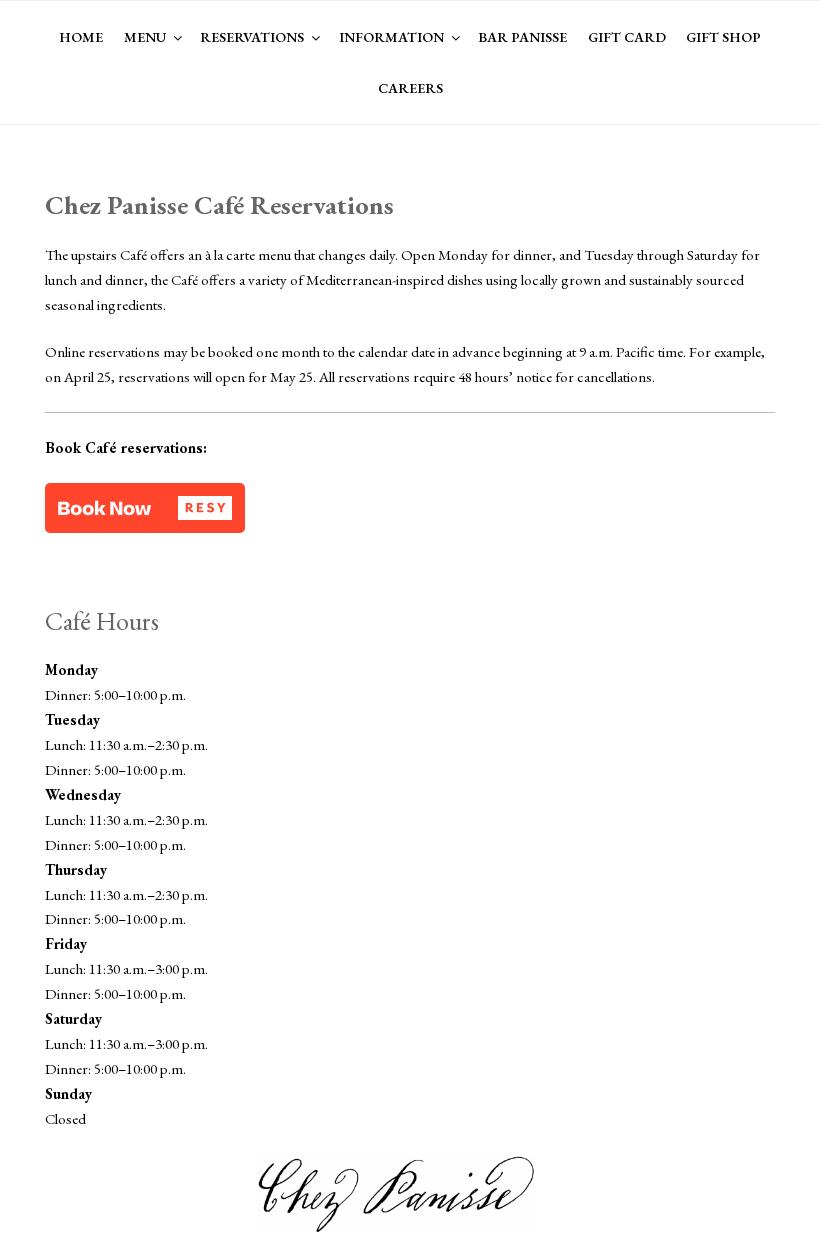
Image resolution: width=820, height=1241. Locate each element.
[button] (145, 508)
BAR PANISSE (522, 37)
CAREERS (410, 88)
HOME (81, 37)
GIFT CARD (627, 37)
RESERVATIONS (252, 37)
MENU (145, 37)
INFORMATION (391, 37)
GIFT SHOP (723, 37)
